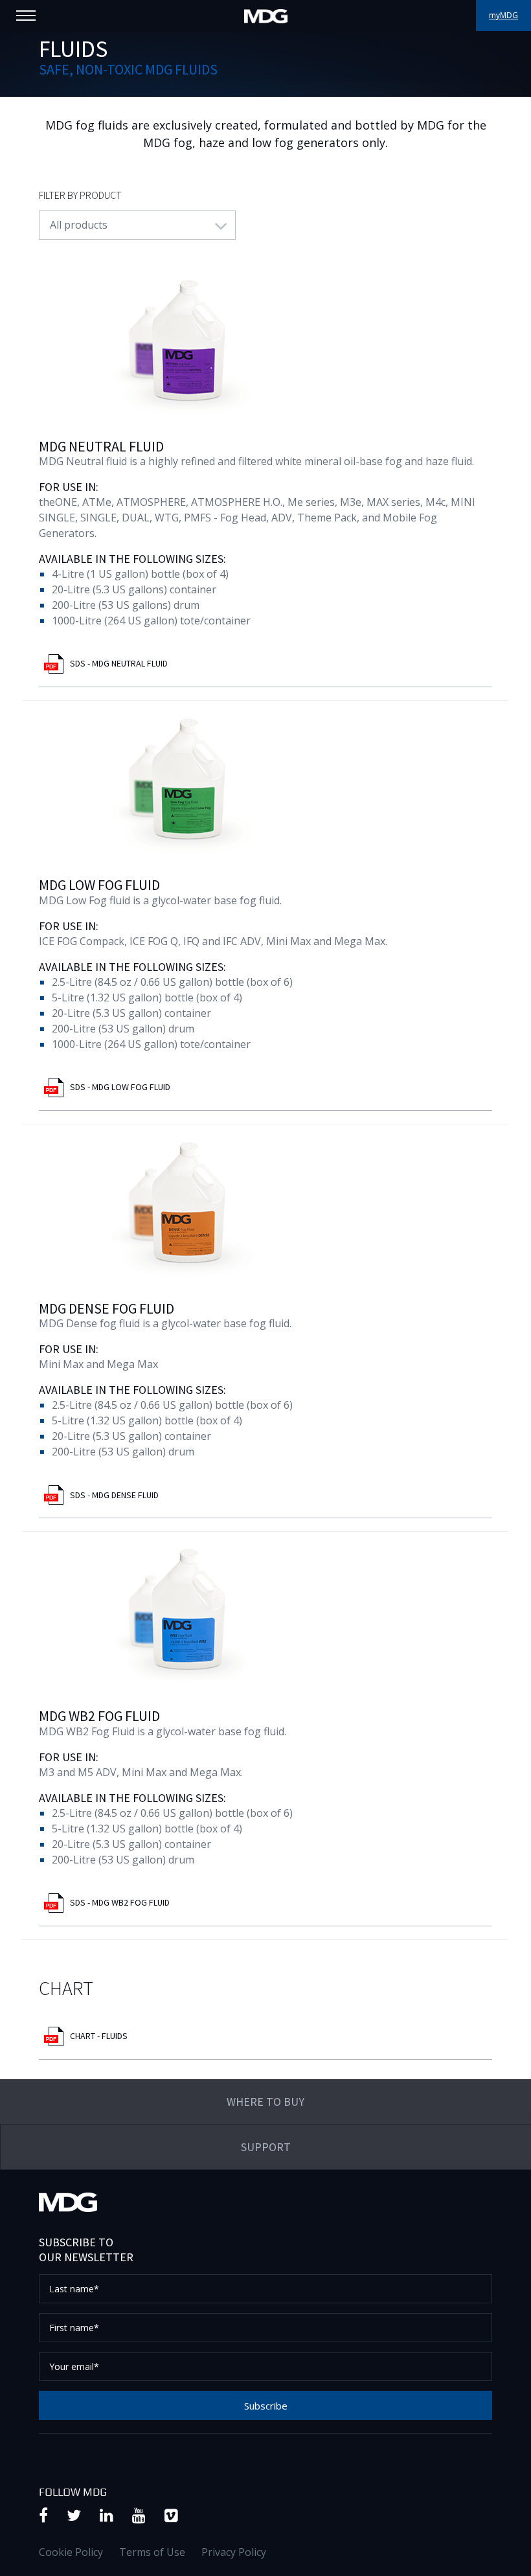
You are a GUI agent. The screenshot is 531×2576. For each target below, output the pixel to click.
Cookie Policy (71, 2552)
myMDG (503, 15)
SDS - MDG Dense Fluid (114, 1495)
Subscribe (266, 2406)
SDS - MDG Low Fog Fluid (120, 1087)
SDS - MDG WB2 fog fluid (120, 1902)
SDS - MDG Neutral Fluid (119, 663)
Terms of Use (152, 2552)
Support (266, 2147)
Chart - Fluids (99, 2036)
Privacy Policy (234, 2552)
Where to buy (265, 2102)
